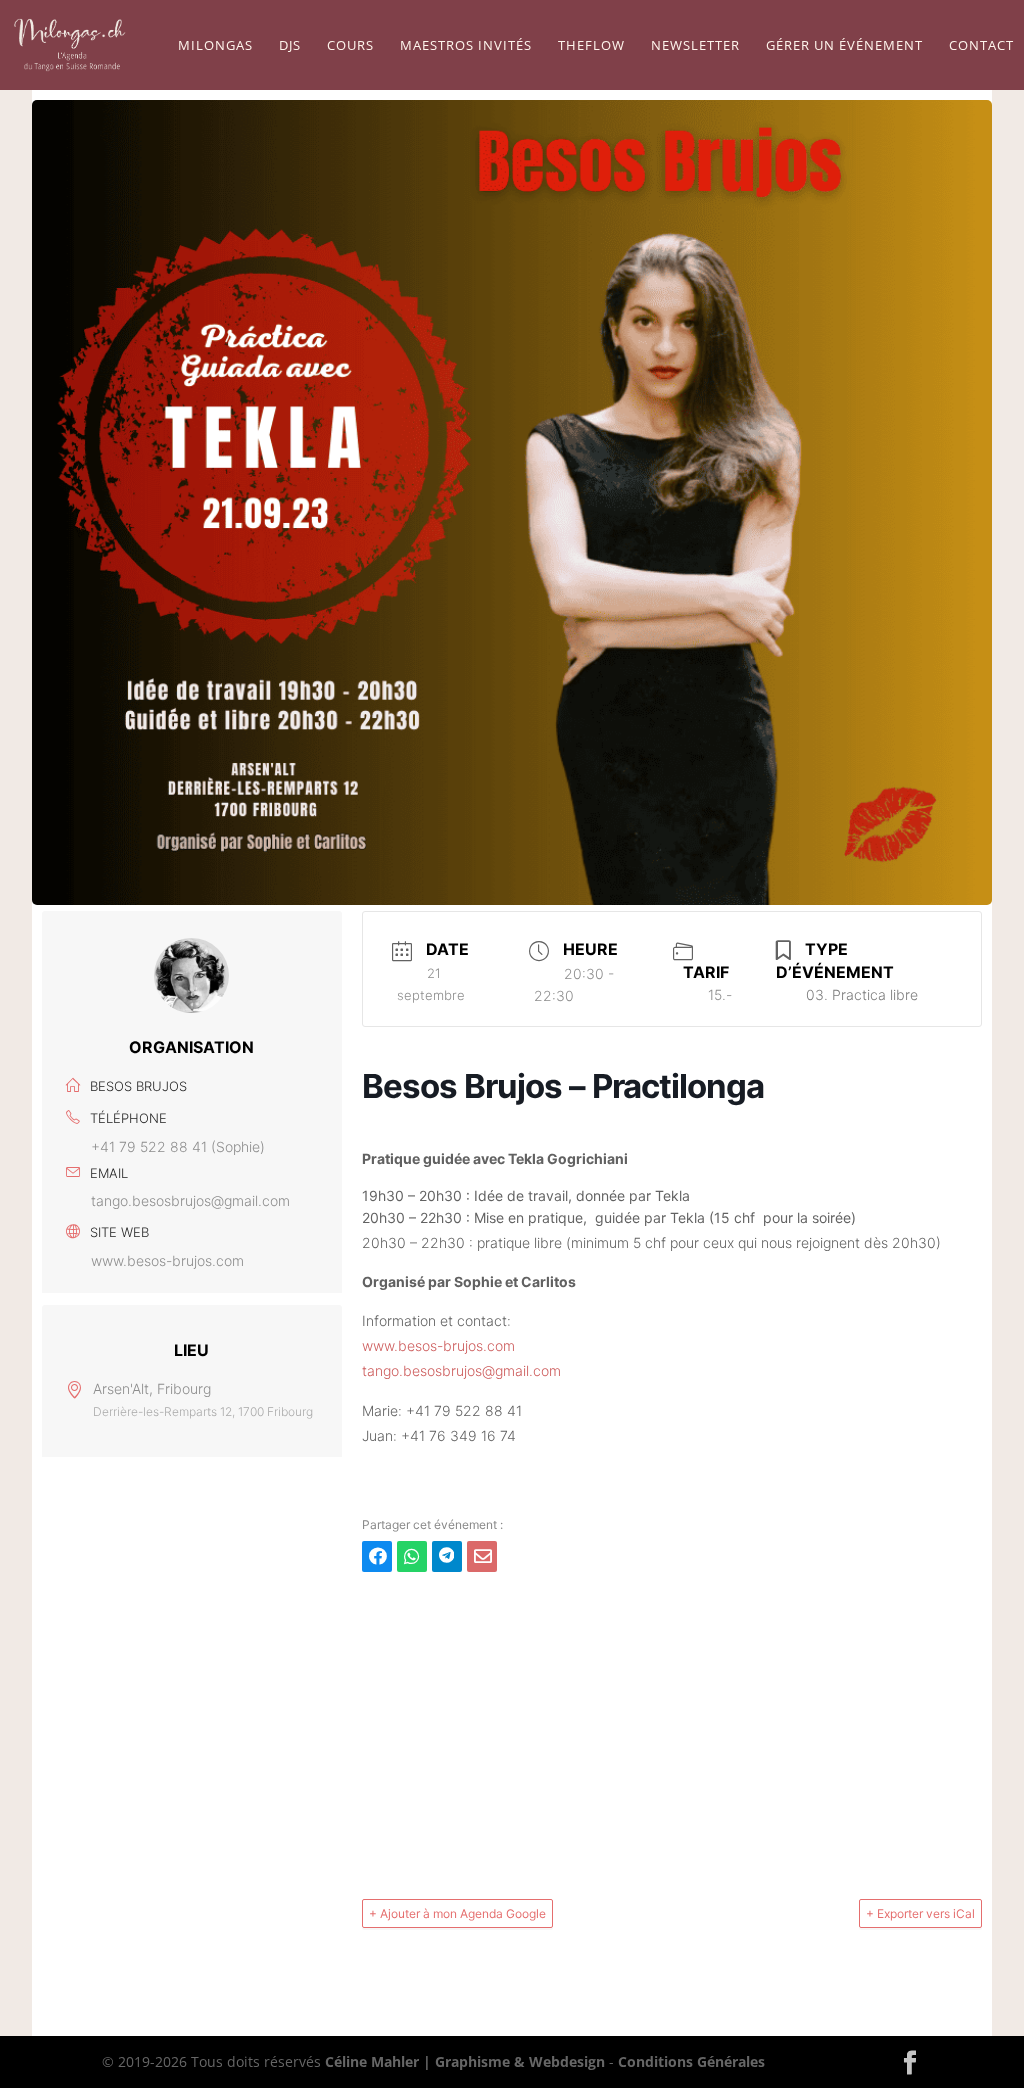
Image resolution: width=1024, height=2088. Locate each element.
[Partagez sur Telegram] (447, 1556)
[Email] (482, 1556)
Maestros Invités (466, 46)
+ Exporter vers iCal (920, 1913)
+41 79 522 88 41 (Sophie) (178, 1146)
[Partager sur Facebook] (377, 1556)
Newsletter (695, 46)
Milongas (215, 46)
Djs (290, 46)
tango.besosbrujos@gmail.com (190, 1200)
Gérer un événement (844, 46)
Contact (981, 46)
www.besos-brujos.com (167, 1260)
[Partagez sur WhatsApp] (412, 1556)
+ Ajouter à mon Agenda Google (457, 1913)
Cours (350, 46)
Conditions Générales (691, 2061)
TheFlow (591, 46)
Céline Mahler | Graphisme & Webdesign (465, 2061)
